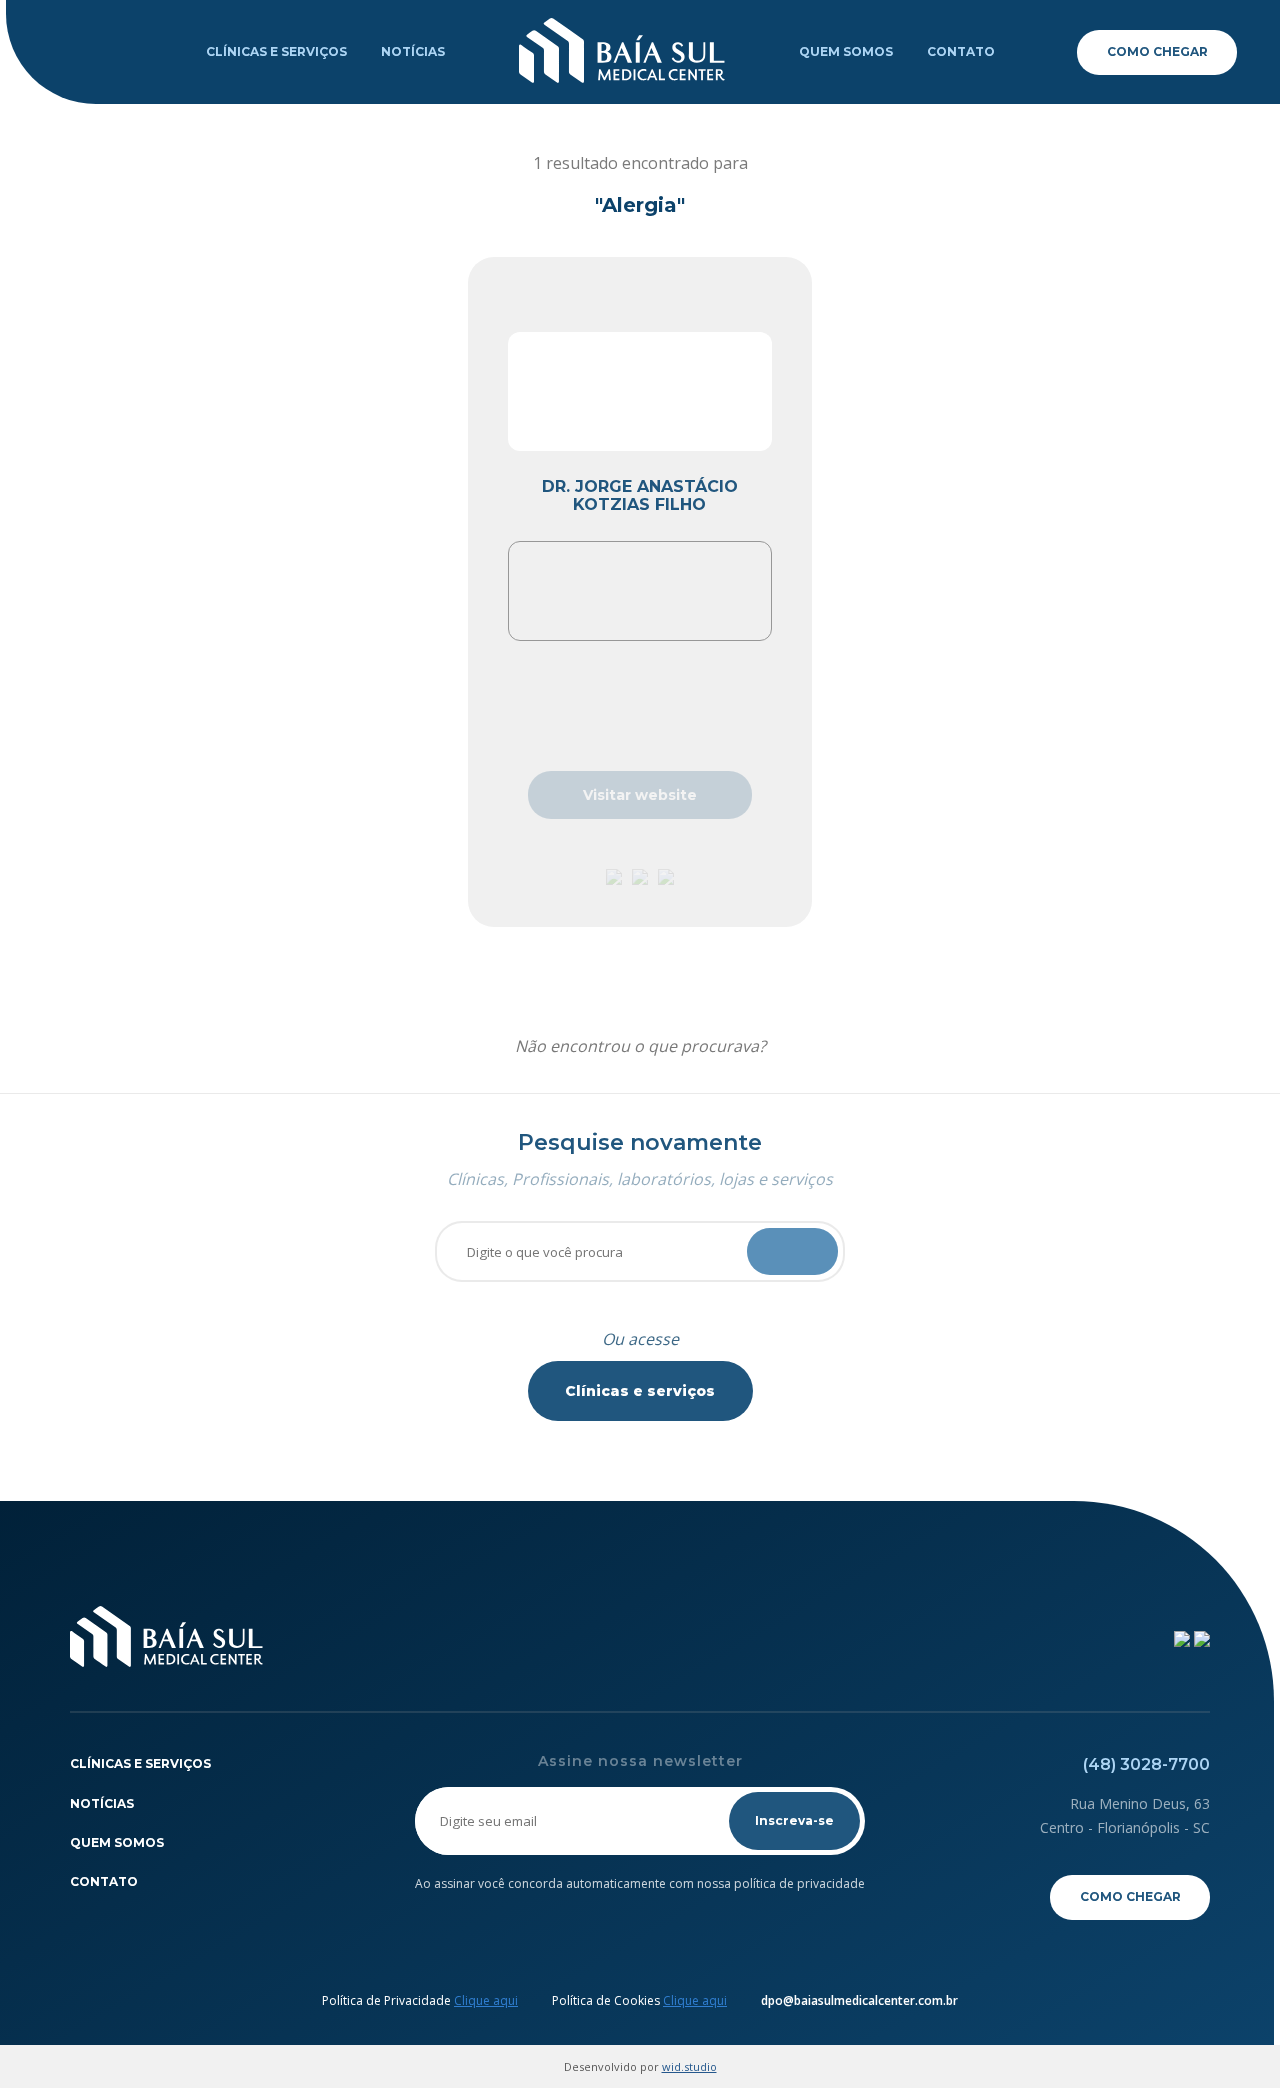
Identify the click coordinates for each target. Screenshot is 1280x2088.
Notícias (413, 51)
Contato (961, 51)
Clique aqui (486, 2000)
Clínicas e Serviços (276, 51)
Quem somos (846, 51)
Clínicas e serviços (640, 1391)
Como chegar (1157, 51)
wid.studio (689, 2066)
